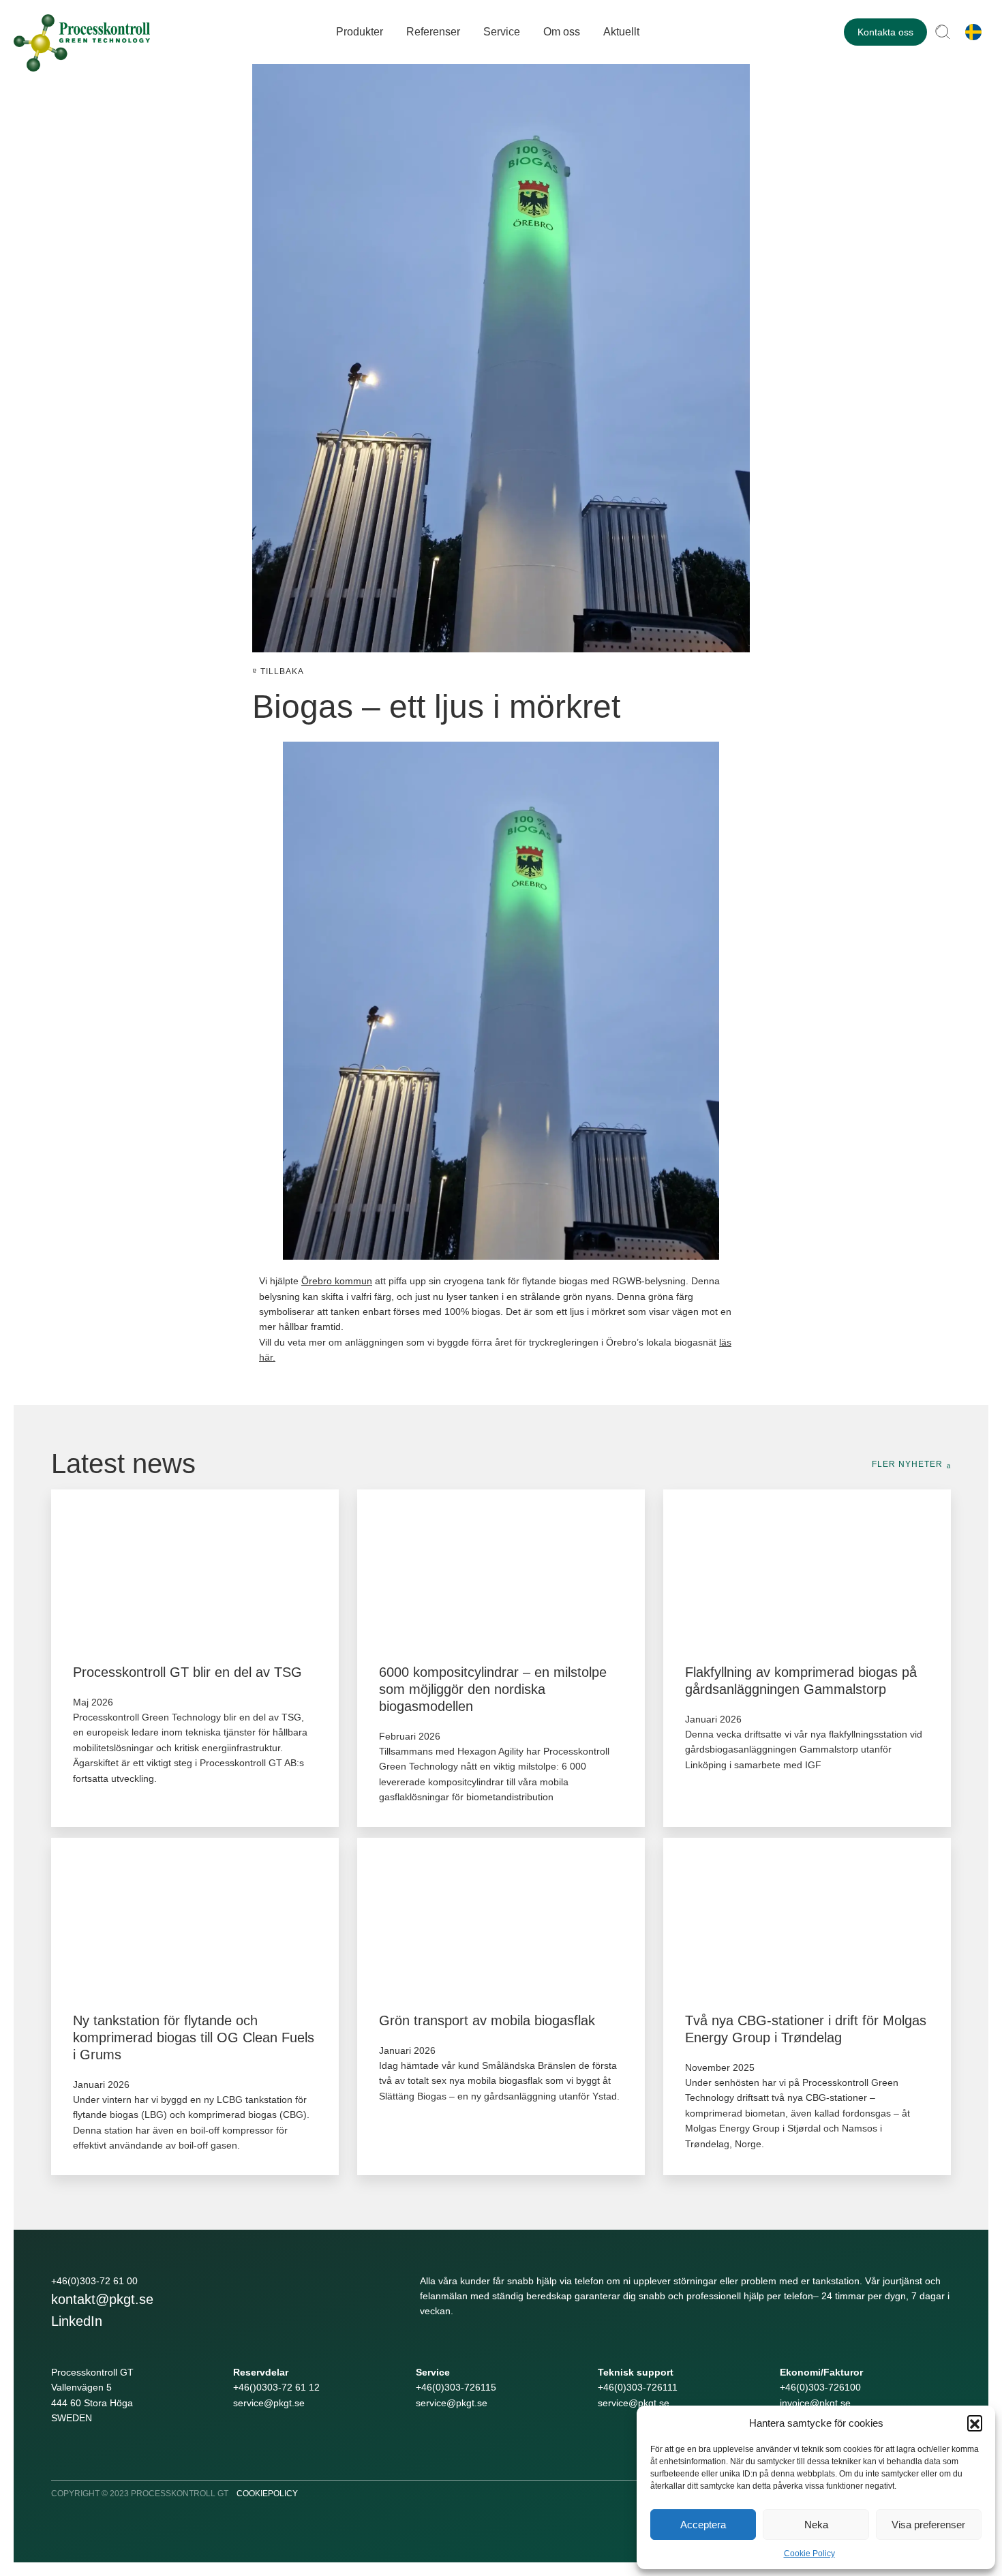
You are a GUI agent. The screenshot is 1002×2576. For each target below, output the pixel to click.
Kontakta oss (885, 32)
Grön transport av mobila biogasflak (487, 2020)
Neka (816, 2525)
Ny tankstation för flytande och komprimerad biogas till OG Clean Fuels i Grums (194, 2037)
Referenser (433, 32)
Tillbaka (282, 671)
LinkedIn (77, 2321)
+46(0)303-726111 (638, 2387)
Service (502, 32)
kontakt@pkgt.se (102, 2299)
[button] (975, 2423)
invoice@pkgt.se (815, 2403)
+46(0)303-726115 (456, 2387)
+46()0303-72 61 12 (276, 2387)
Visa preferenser (928, 2525)
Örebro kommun (337, 1281)
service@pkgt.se (269, 2403)
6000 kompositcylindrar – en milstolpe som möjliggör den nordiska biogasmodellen (493, 1689)
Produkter (360, 32)
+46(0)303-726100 (820, 2387)
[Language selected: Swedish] (970, 32)
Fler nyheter (907, 1464)
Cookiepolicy (267, 2494)
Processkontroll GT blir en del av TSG (187, 1672)
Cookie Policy (809, 2554)
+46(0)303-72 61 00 (94, 2281)
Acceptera (703, 2525)
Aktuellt (621, 32)
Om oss (562, 32)
